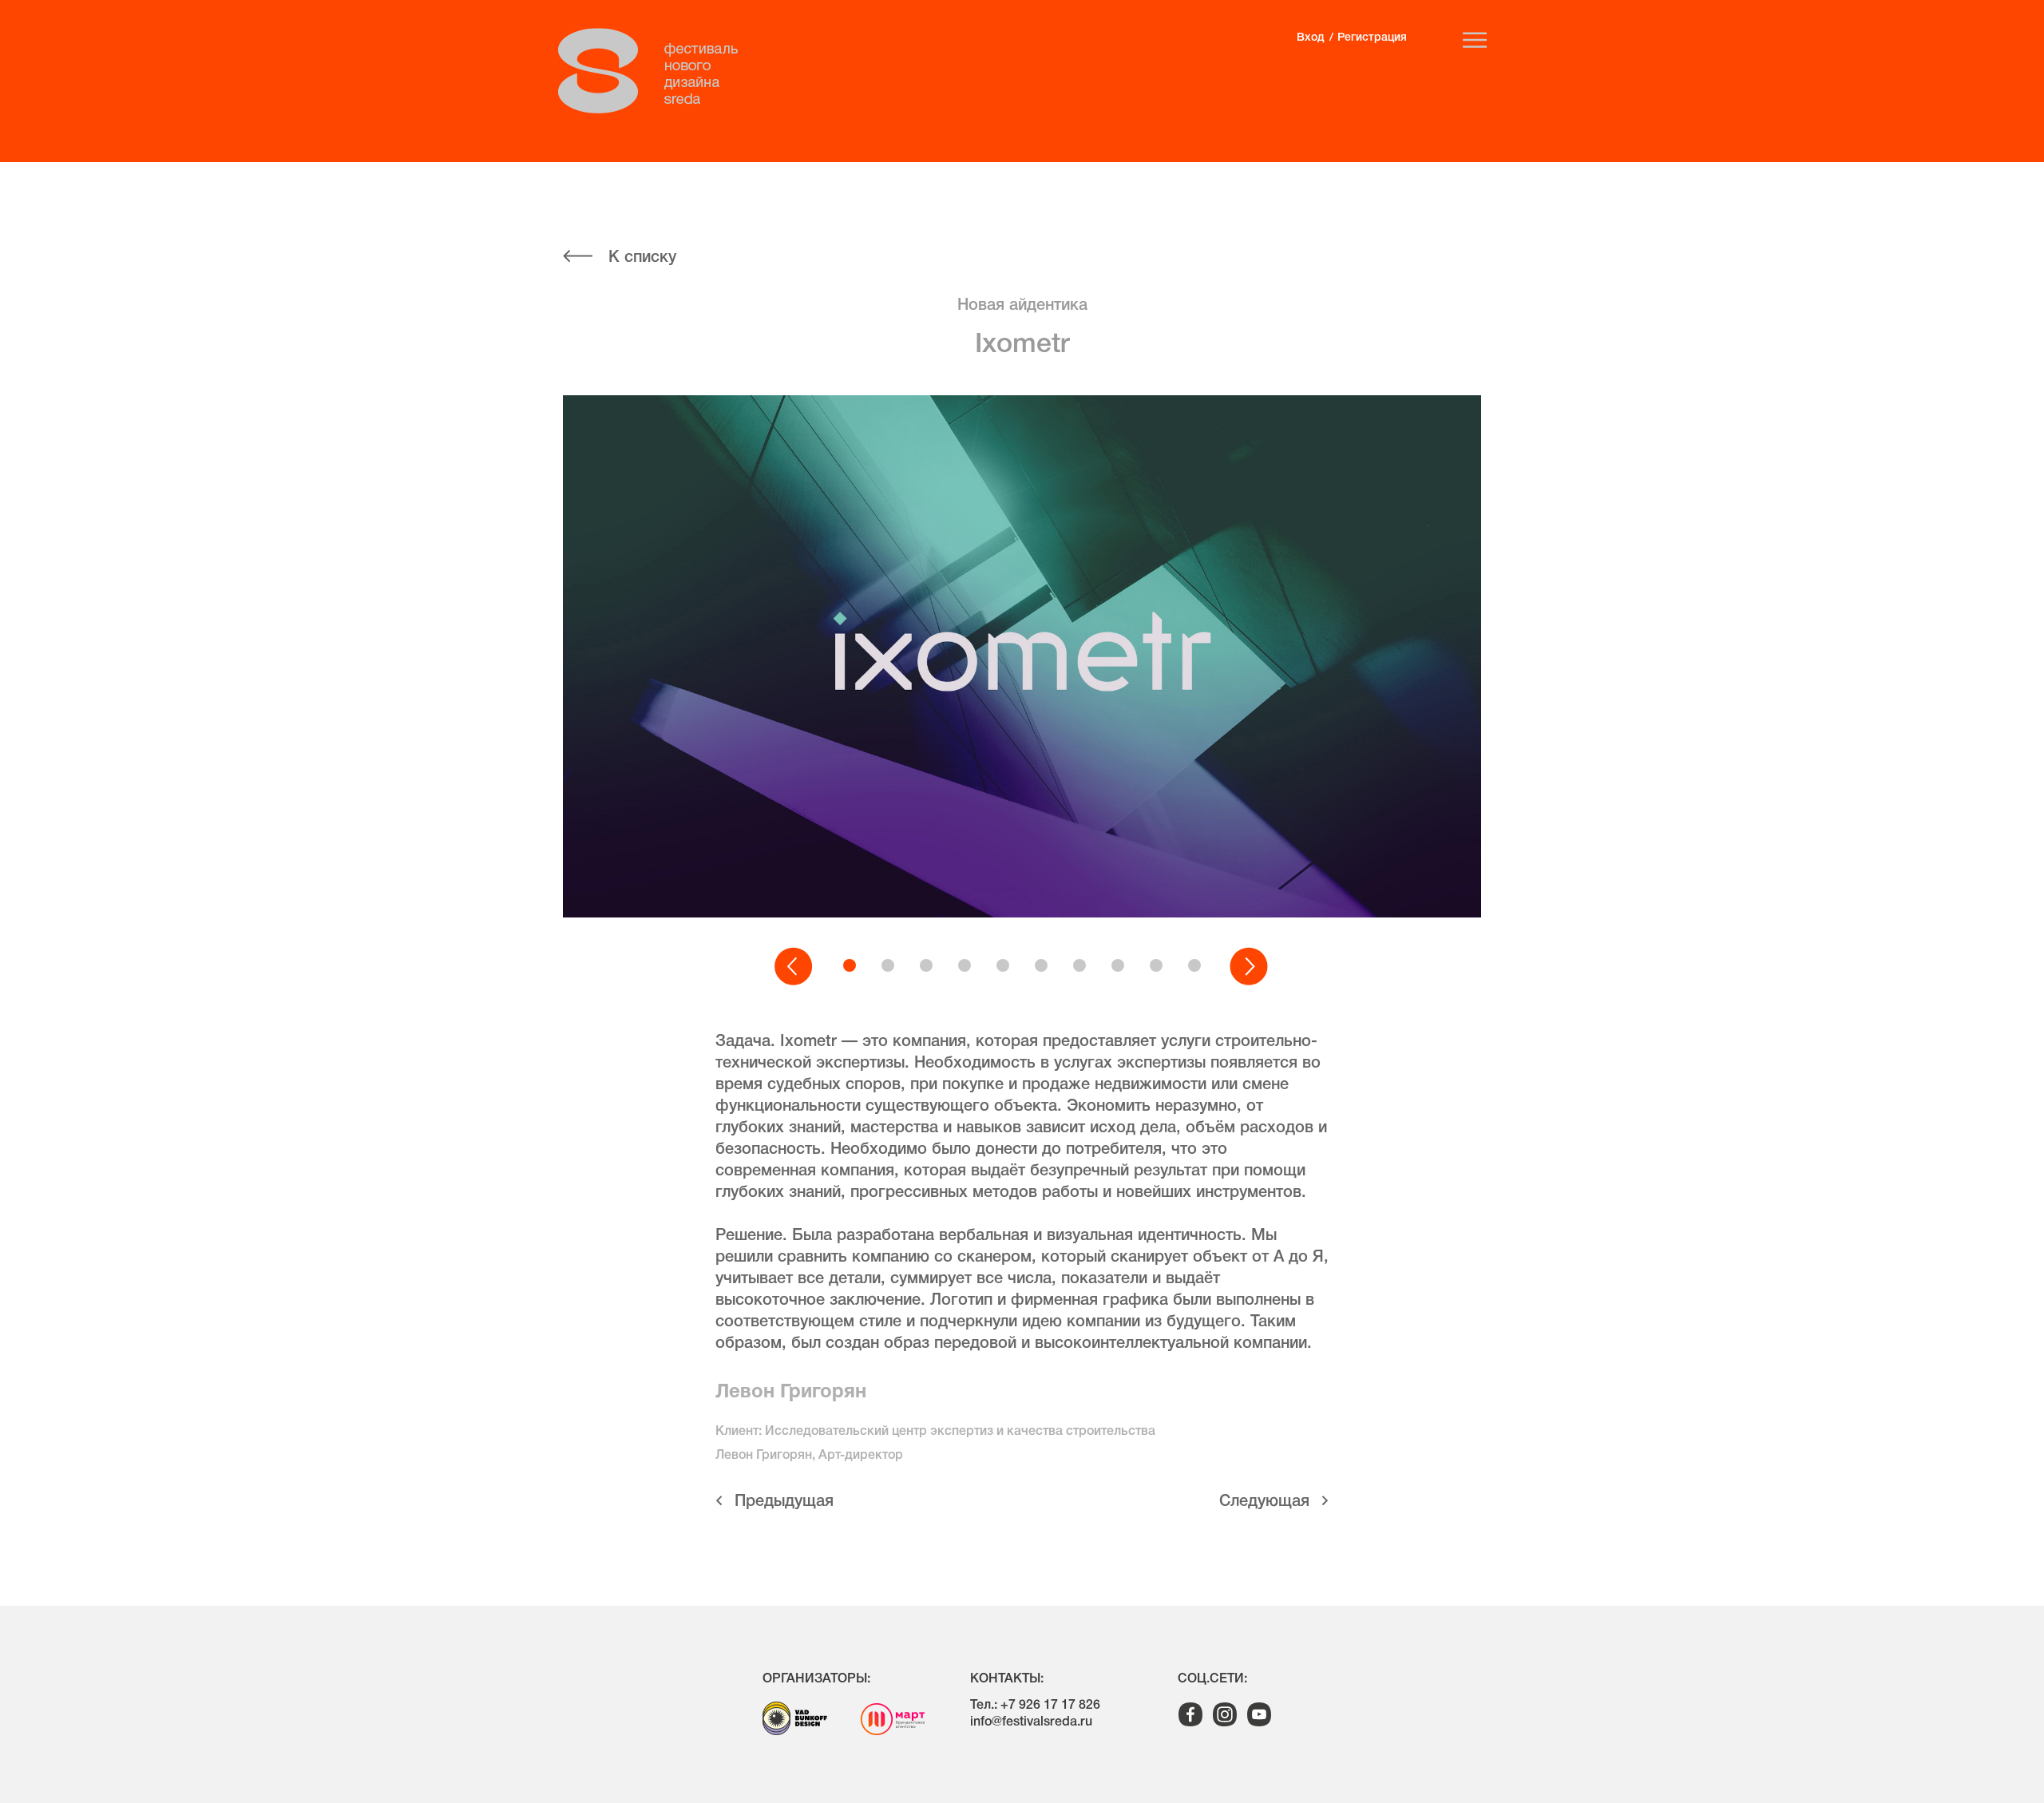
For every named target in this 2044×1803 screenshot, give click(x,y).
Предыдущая (784, 1502)
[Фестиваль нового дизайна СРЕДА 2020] (656, 71)
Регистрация (1372, 38)
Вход (1310, 38)
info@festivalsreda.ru (1031, 1722)
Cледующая (1264, 1502)
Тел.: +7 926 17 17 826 (1035, 1706)
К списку (642, 258)
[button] (794, 967)
